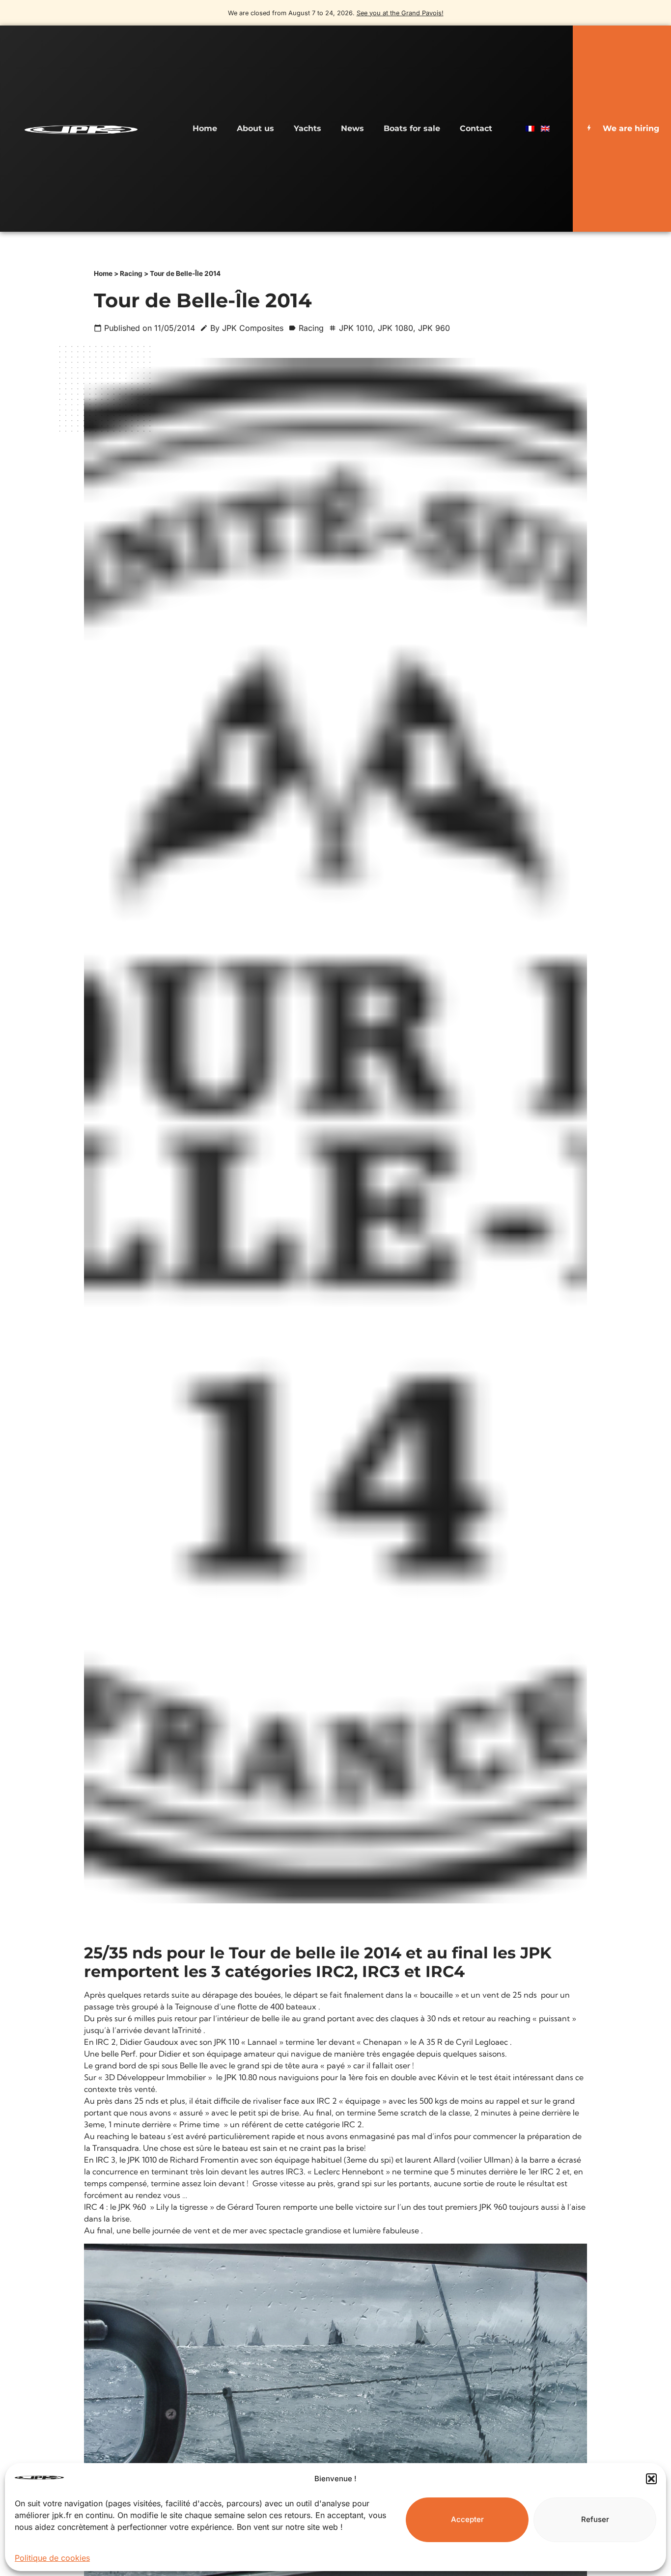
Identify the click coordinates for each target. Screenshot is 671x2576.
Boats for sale (412, 128)
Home (205, 128)
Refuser (595, 2519)
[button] (651, 2479)
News (352, 128)
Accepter (467, 2519)
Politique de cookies (52, 2558)
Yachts (308, 128)
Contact (476, 128)
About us (255, 128)
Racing (131, 273)
